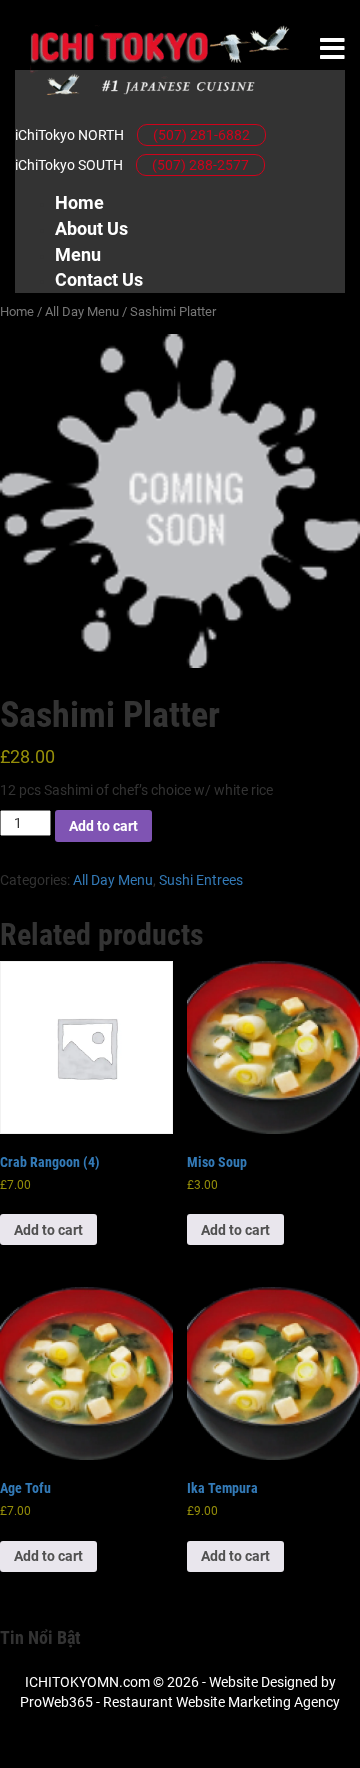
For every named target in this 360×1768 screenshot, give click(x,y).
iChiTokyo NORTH (69, 135)
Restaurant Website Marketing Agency (221, 1702)
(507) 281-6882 (201, 135)
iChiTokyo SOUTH (69, 165)
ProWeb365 (56, 1702)
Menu (78, 254)
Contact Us (99, 279)
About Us (91, 228)
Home (79, 202)
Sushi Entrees (201, 880)
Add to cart (103, 826)
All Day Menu (82, 311)
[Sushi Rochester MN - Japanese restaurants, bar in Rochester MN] (160, 60)
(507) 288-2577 (200, 165)
